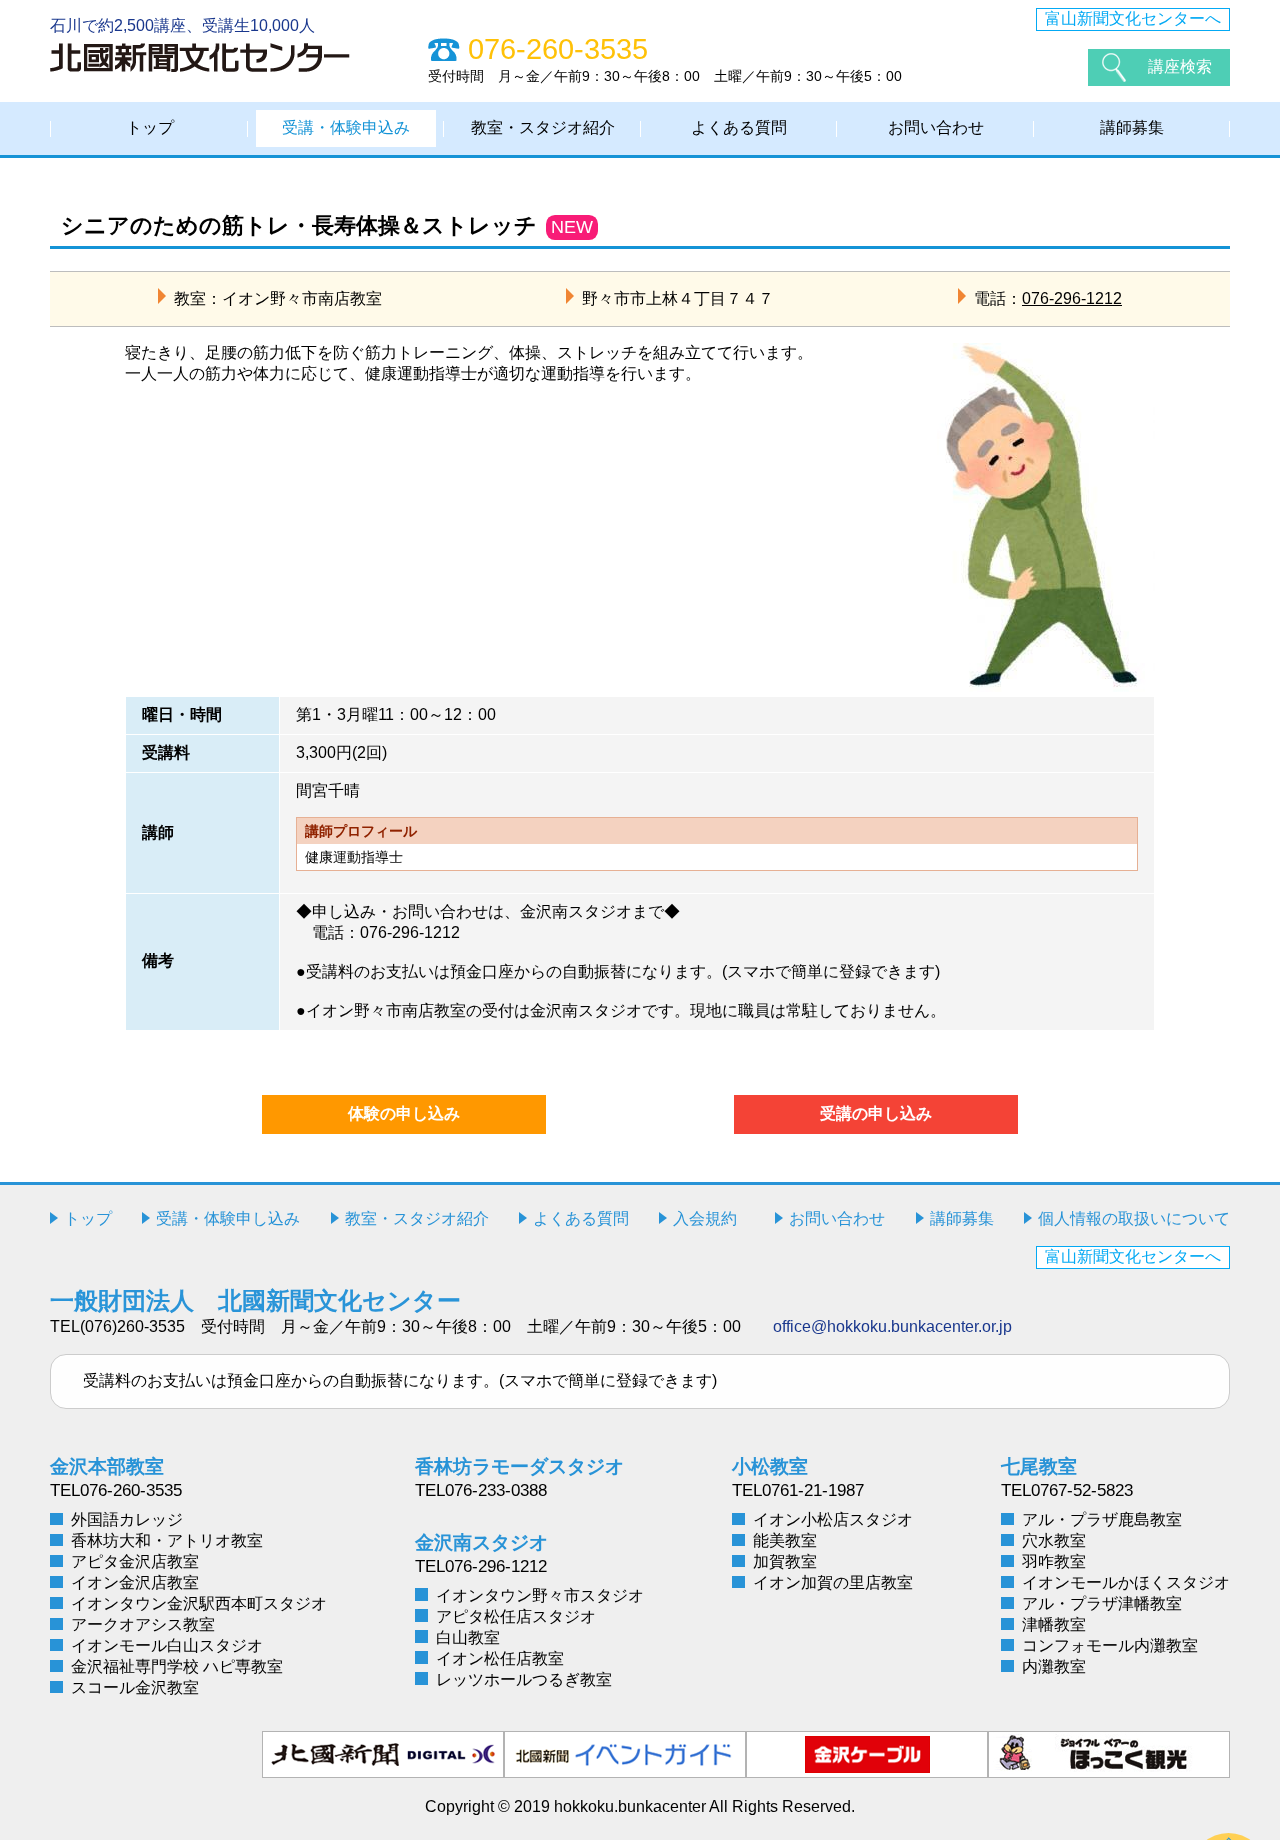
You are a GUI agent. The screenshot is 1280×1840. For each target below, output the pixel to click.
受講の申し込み (876, 1113)
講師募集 (1132, 127)
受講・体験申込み (346, 127)
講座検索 (1180, 66)
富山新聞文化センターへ (1133, 18)
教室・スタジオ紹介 (543, 127)
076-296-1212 (1072, 298)
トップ (150, 127)
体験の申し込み (404, 1113)
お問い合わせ (936, 127)
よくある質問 (739, 127)
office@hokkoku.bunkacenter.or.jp (892, 1326)
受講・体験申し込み (228, 1218)
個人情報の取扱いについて (1134, 1218)
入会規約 (705, 1218)
